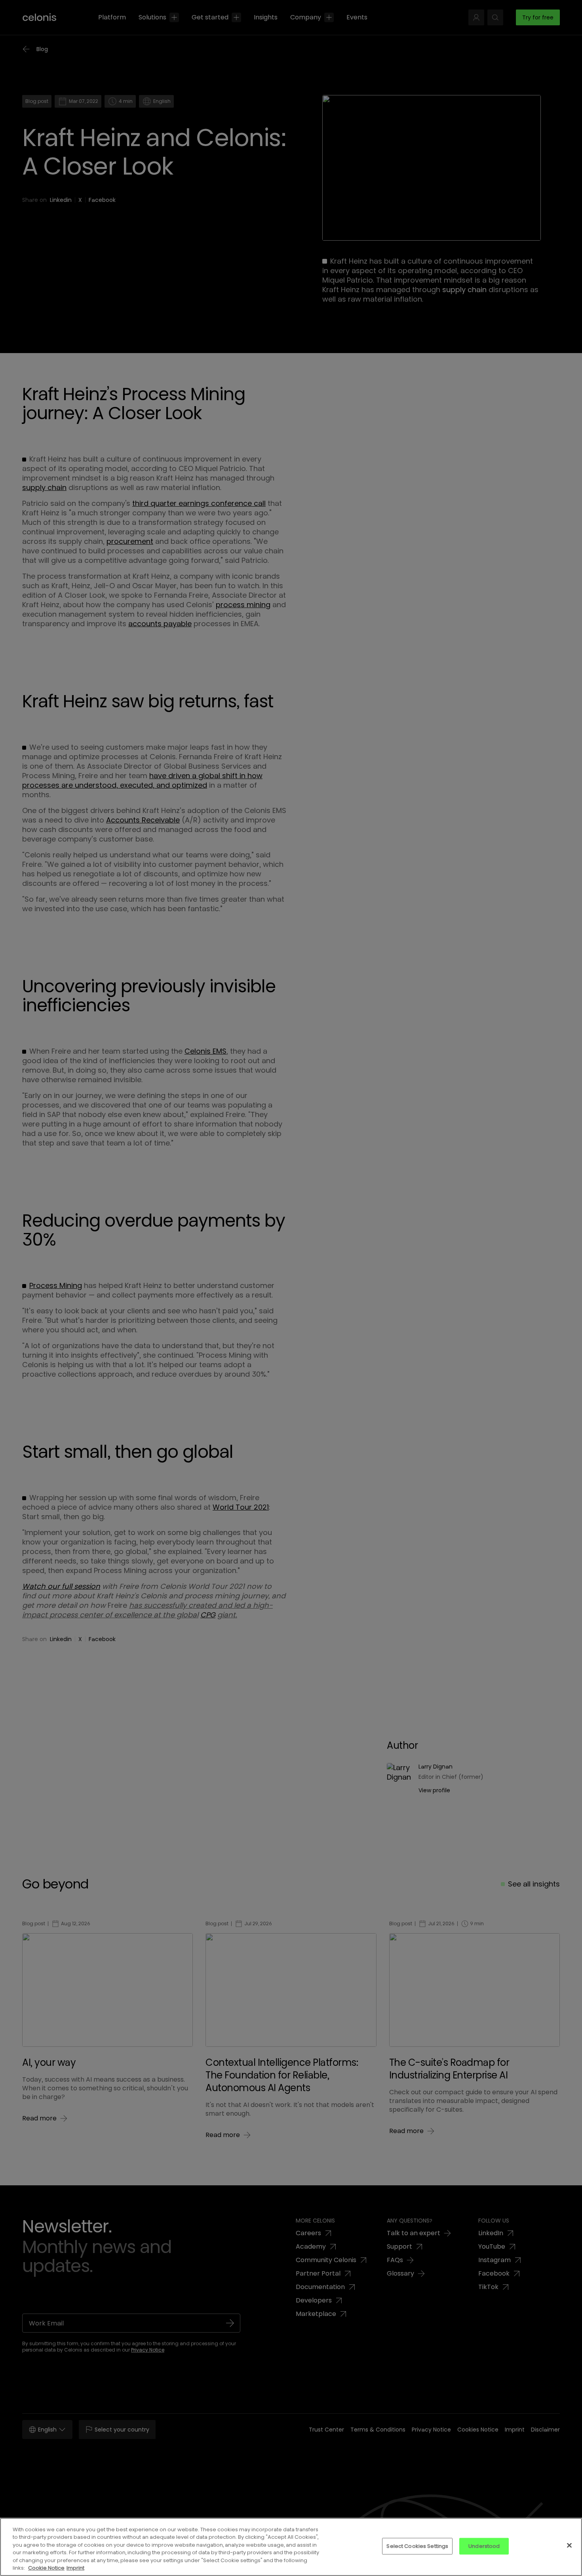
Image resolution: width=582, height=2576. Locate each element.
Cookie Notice (46, 2568)
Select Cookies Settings (417, 2546)
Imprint (75, 2568)
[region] (291, 2547)
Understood (484, 2546)
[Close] (569, 2546)
